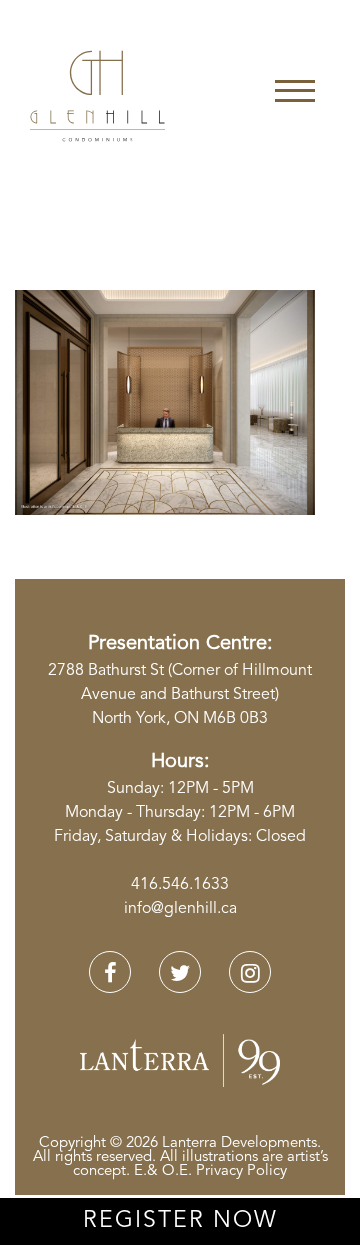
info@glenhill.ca (180, 909)
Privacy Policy (241, 1171)
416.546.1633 (180, 885)
